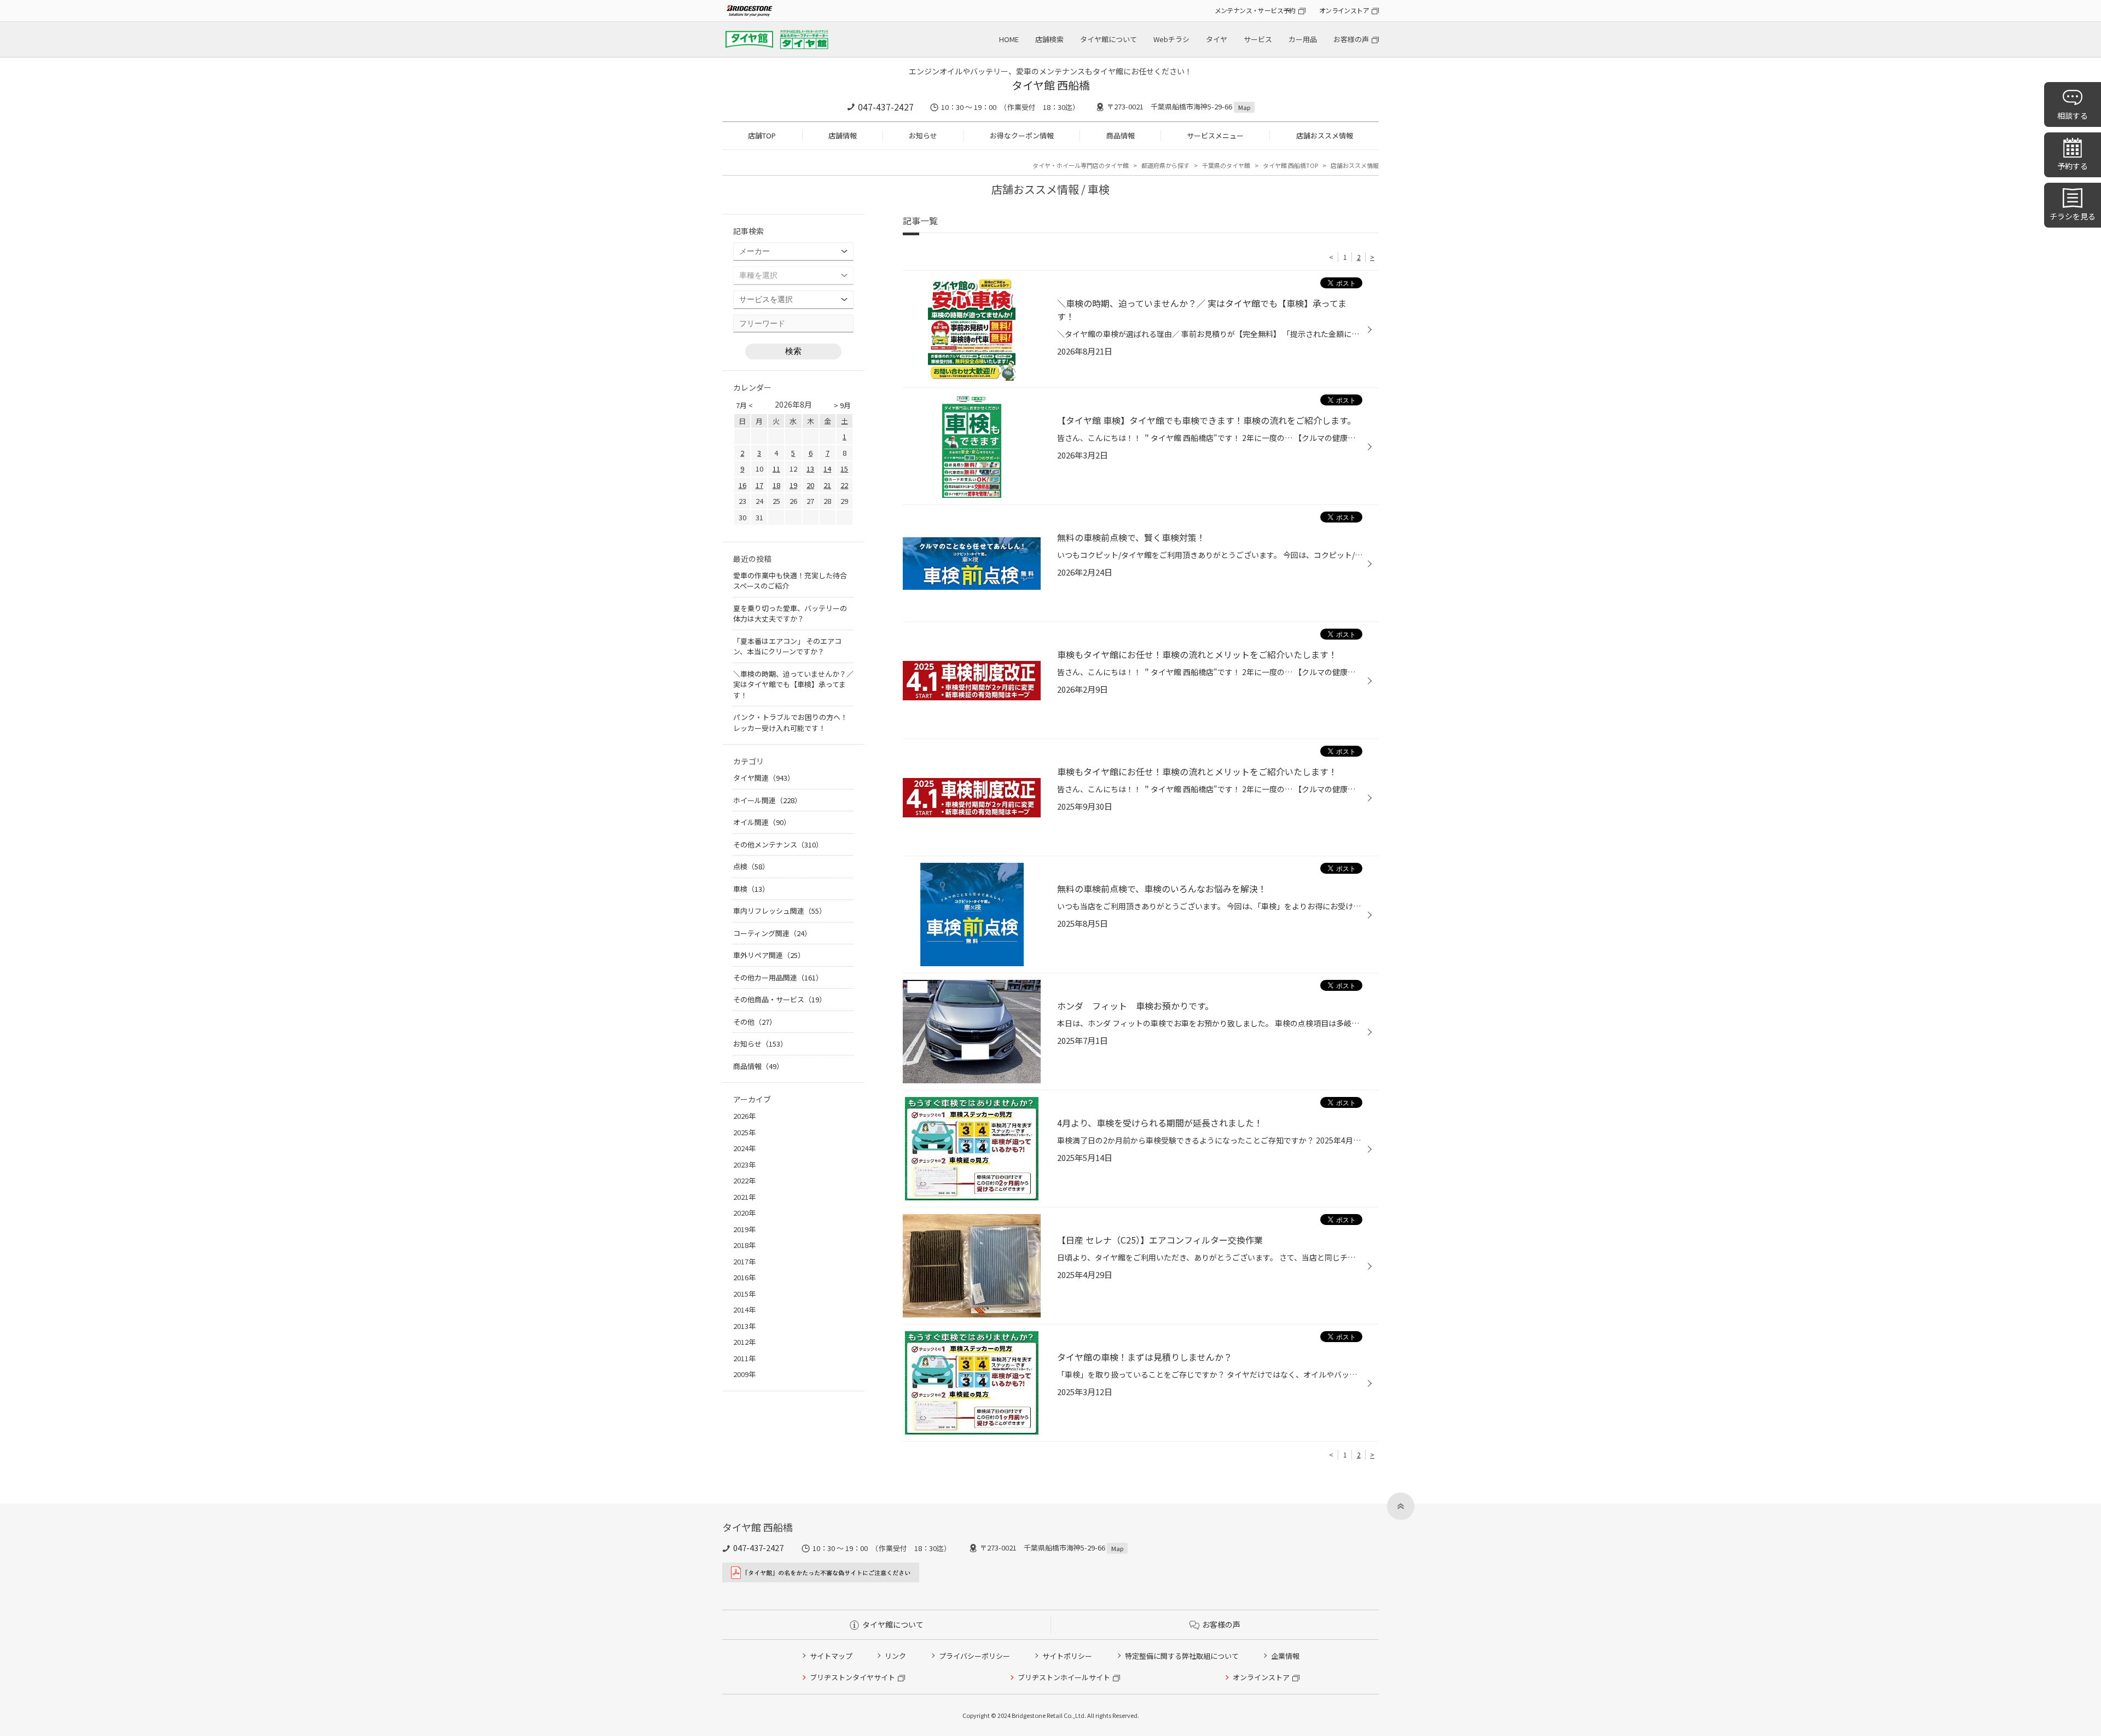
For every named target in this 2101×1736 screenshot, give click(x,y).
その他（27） (755, 1022)
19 (793, 485)
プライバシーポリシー (974, 1656)
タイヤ (1217, 39)
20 (810, 485)
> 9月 (842, 405)
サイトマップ (831, 1656)
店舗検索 (1049, 39)
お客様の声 (1351, 39)
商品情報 (1121, 135)
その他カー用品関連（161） (778, 977)
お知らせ (923, 135)
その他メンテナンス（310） (778, 844)
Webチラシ (1171, 39)
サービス (1258, 39)
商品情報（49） (758, 1066)
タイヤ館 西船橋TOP (1290, 165)
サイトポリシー (1067, 1656)
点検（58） (751, 866)
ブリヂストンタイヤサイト (852, 1677)
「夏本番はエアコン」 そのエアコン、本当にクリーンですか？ (787, 646)
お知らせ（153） (760, 1044)
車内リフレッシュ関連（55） (780, 911)
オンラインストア (1344, 10)
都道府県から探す (1165, 165)
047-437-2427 (886, 107)
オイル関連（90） (762, 822)
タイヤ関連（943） (764, 778)
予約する (2073, 166)
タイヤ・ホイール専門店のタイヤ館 (1081, 165)
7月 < (744, 405)
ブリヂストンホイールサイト (1064, 1677)
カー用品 (1303, 39)
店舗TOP (762, 135)
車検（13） (751, 889)
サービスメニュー (1215, 135)
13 (810, 469)
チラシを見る (2073, 216)
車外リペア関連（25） (769, 955)
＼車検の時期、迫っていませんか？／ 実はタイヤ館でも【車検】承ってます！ (793, 684)
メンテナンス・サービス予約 (1255, 10)
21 (827, 485)
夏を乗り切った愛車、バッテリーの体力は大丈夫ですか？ (790, 614)
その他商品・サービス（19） (780, 999)
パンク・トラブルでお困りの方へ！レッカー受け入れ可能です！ (790, 722)
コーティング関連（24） (772, 933)
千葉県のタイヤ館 (1226, 165)
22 (844, 485)
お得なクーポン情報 (1022, 135)
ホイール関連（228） (767, 800)
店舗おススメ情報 (1325, 135)
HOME (1009, 39)
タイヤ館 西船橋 (1051, 85)
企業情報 (1285, 1656)
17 (759, 485)
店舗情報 (843, 135)
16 (742, 485)
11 (776, 469)
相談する (2073, 115)
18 (776, 485)
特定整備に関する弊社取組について (1182, 1656)
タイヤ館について (1108, 39)
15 (844, 469)
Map (1244, 107)
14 (827, 469)
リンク (895, 1656)
